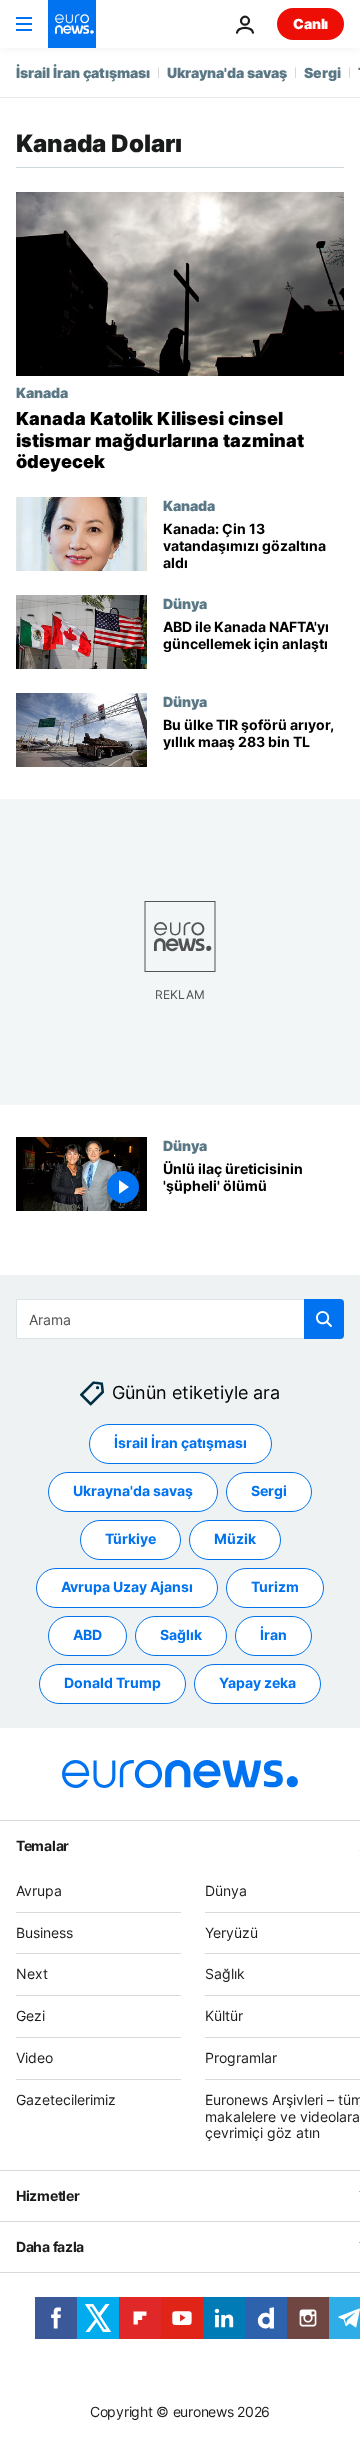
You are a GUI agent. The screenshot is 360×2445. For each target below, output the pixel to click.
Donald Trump (112, 1682)
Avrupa (39, 1890)
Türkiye (130, 1538)
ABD (87, 1634)
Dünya (185, 603)
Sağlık (181, 1634)
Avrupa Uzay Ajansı (127, 1586)
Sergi (322, 72)
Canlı (310, 23)
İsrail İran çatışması (83, 72)
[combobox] (180, 1319)
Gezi (30, 2015)
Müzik (235, 1538)
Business (44, 1931)
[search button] (324, 1319)
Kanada (42, 392)
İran (273, 1634)
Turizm (275, 1586)
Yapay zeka (257, 1682)
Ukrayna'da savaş (227, 72)
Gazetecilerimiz (66, 2099)
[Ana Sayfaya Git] (72, 24)
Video (34, 2057)
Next (32, 1973)
